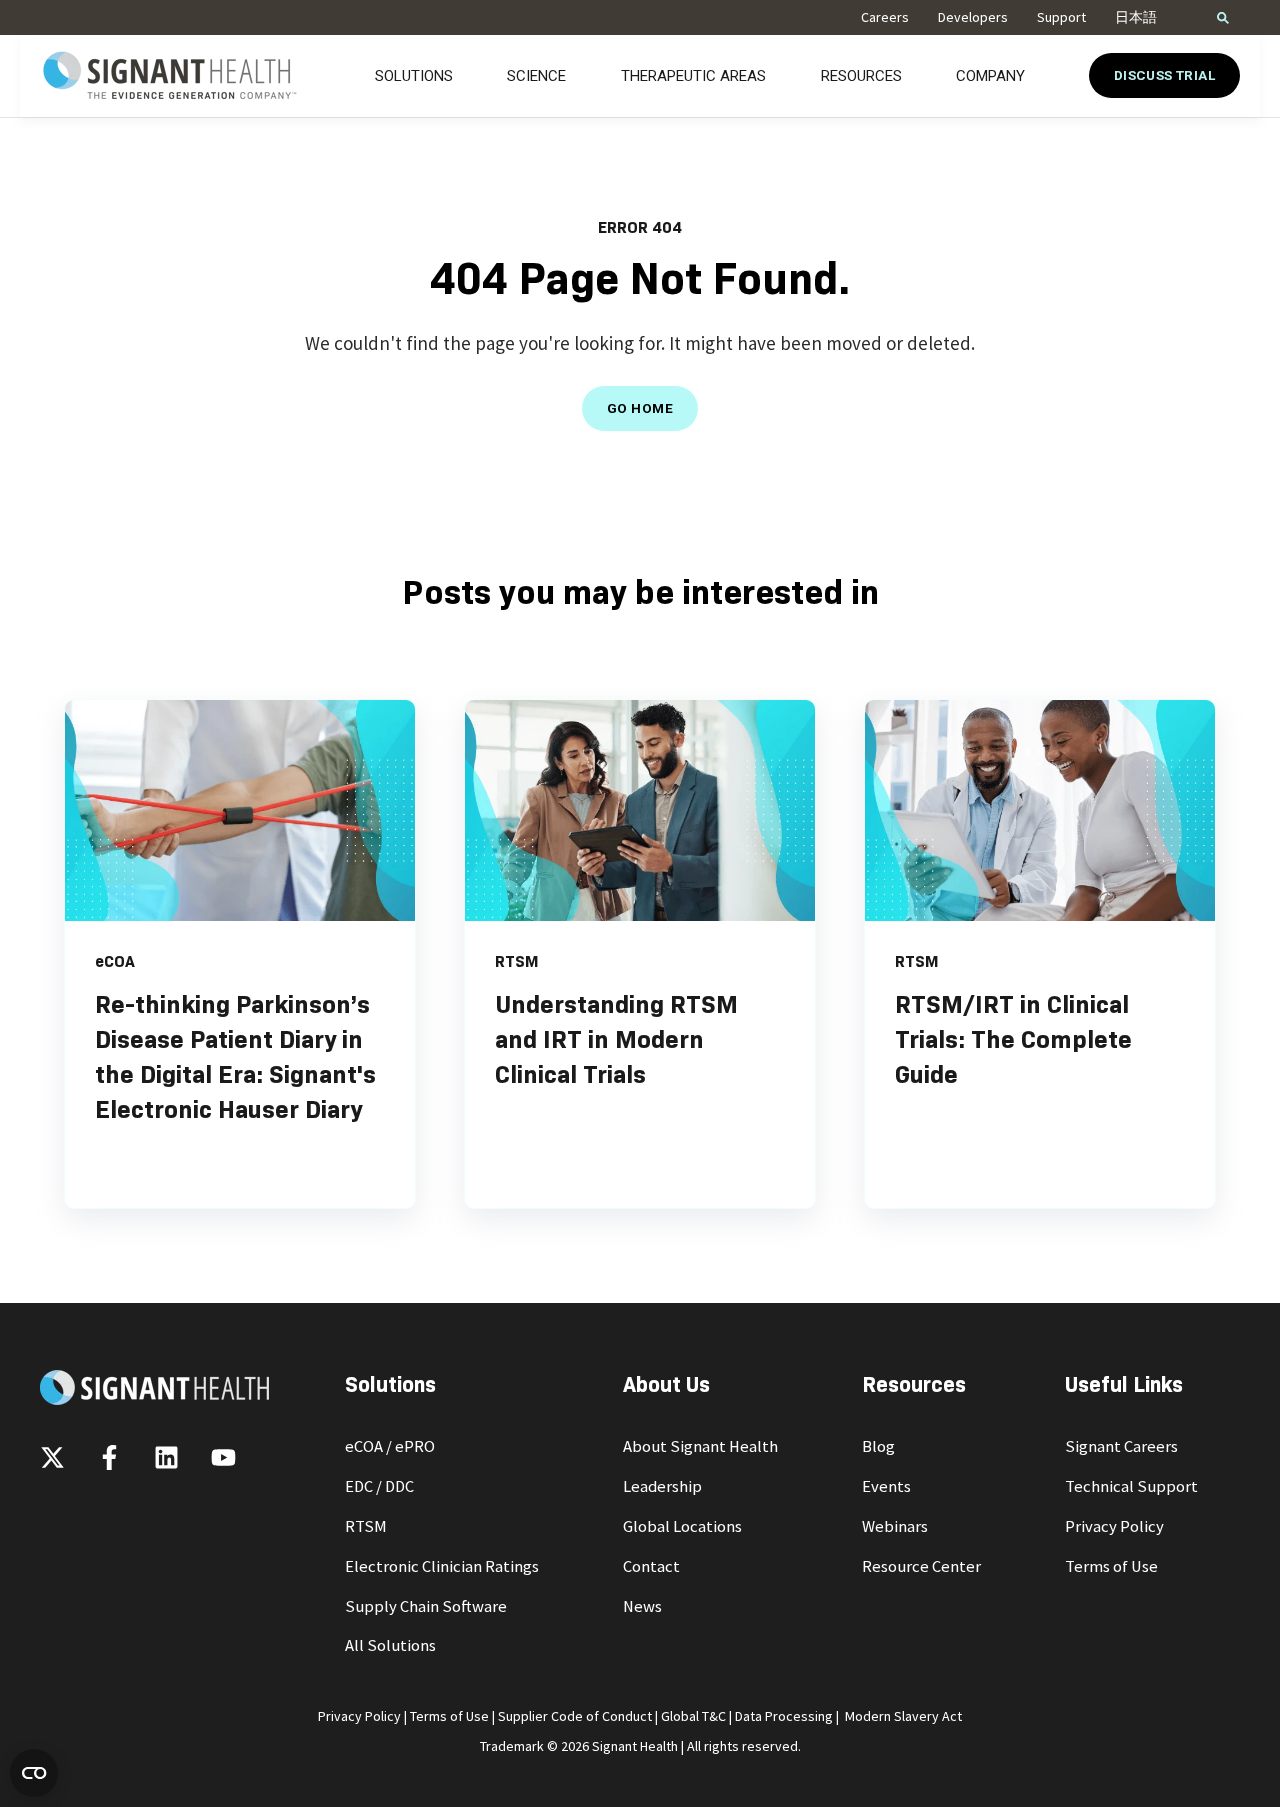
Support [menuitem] (1061, 17)
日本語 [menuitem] (1136, 17)
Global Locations (682, 1526)
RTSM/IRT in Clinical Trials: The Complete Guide (1013, 1039)
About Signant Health (700, 1446)
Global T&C (693, 1716)
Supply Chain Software (426, 1606)
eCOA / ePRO (390, 1446)
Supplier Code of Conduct (575, 1716)
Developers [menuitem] (973, 17)
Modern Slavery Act (903, 1716)
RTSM (366, 1526)
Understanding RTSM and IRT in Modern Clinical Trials (616, 1039)
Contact (651, 1566)
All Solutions (390, 1645)
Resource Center (921, 1566)
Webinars (895, 1526)
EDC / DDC (379, 1486)
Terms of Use (1111, 1566)
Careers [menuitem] (885, 17)
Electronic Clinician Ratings (442, 1566)
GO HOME (640, 408)
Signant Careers (1121, 1446)
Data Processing (784, 1716)
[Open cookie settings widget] (34, 1773)
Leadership (662, 1486)
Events (886, 1486)
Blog (878, 1446)
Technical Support (1131, 1486)
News (642, 1606)
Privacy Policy (1114, 1526)
